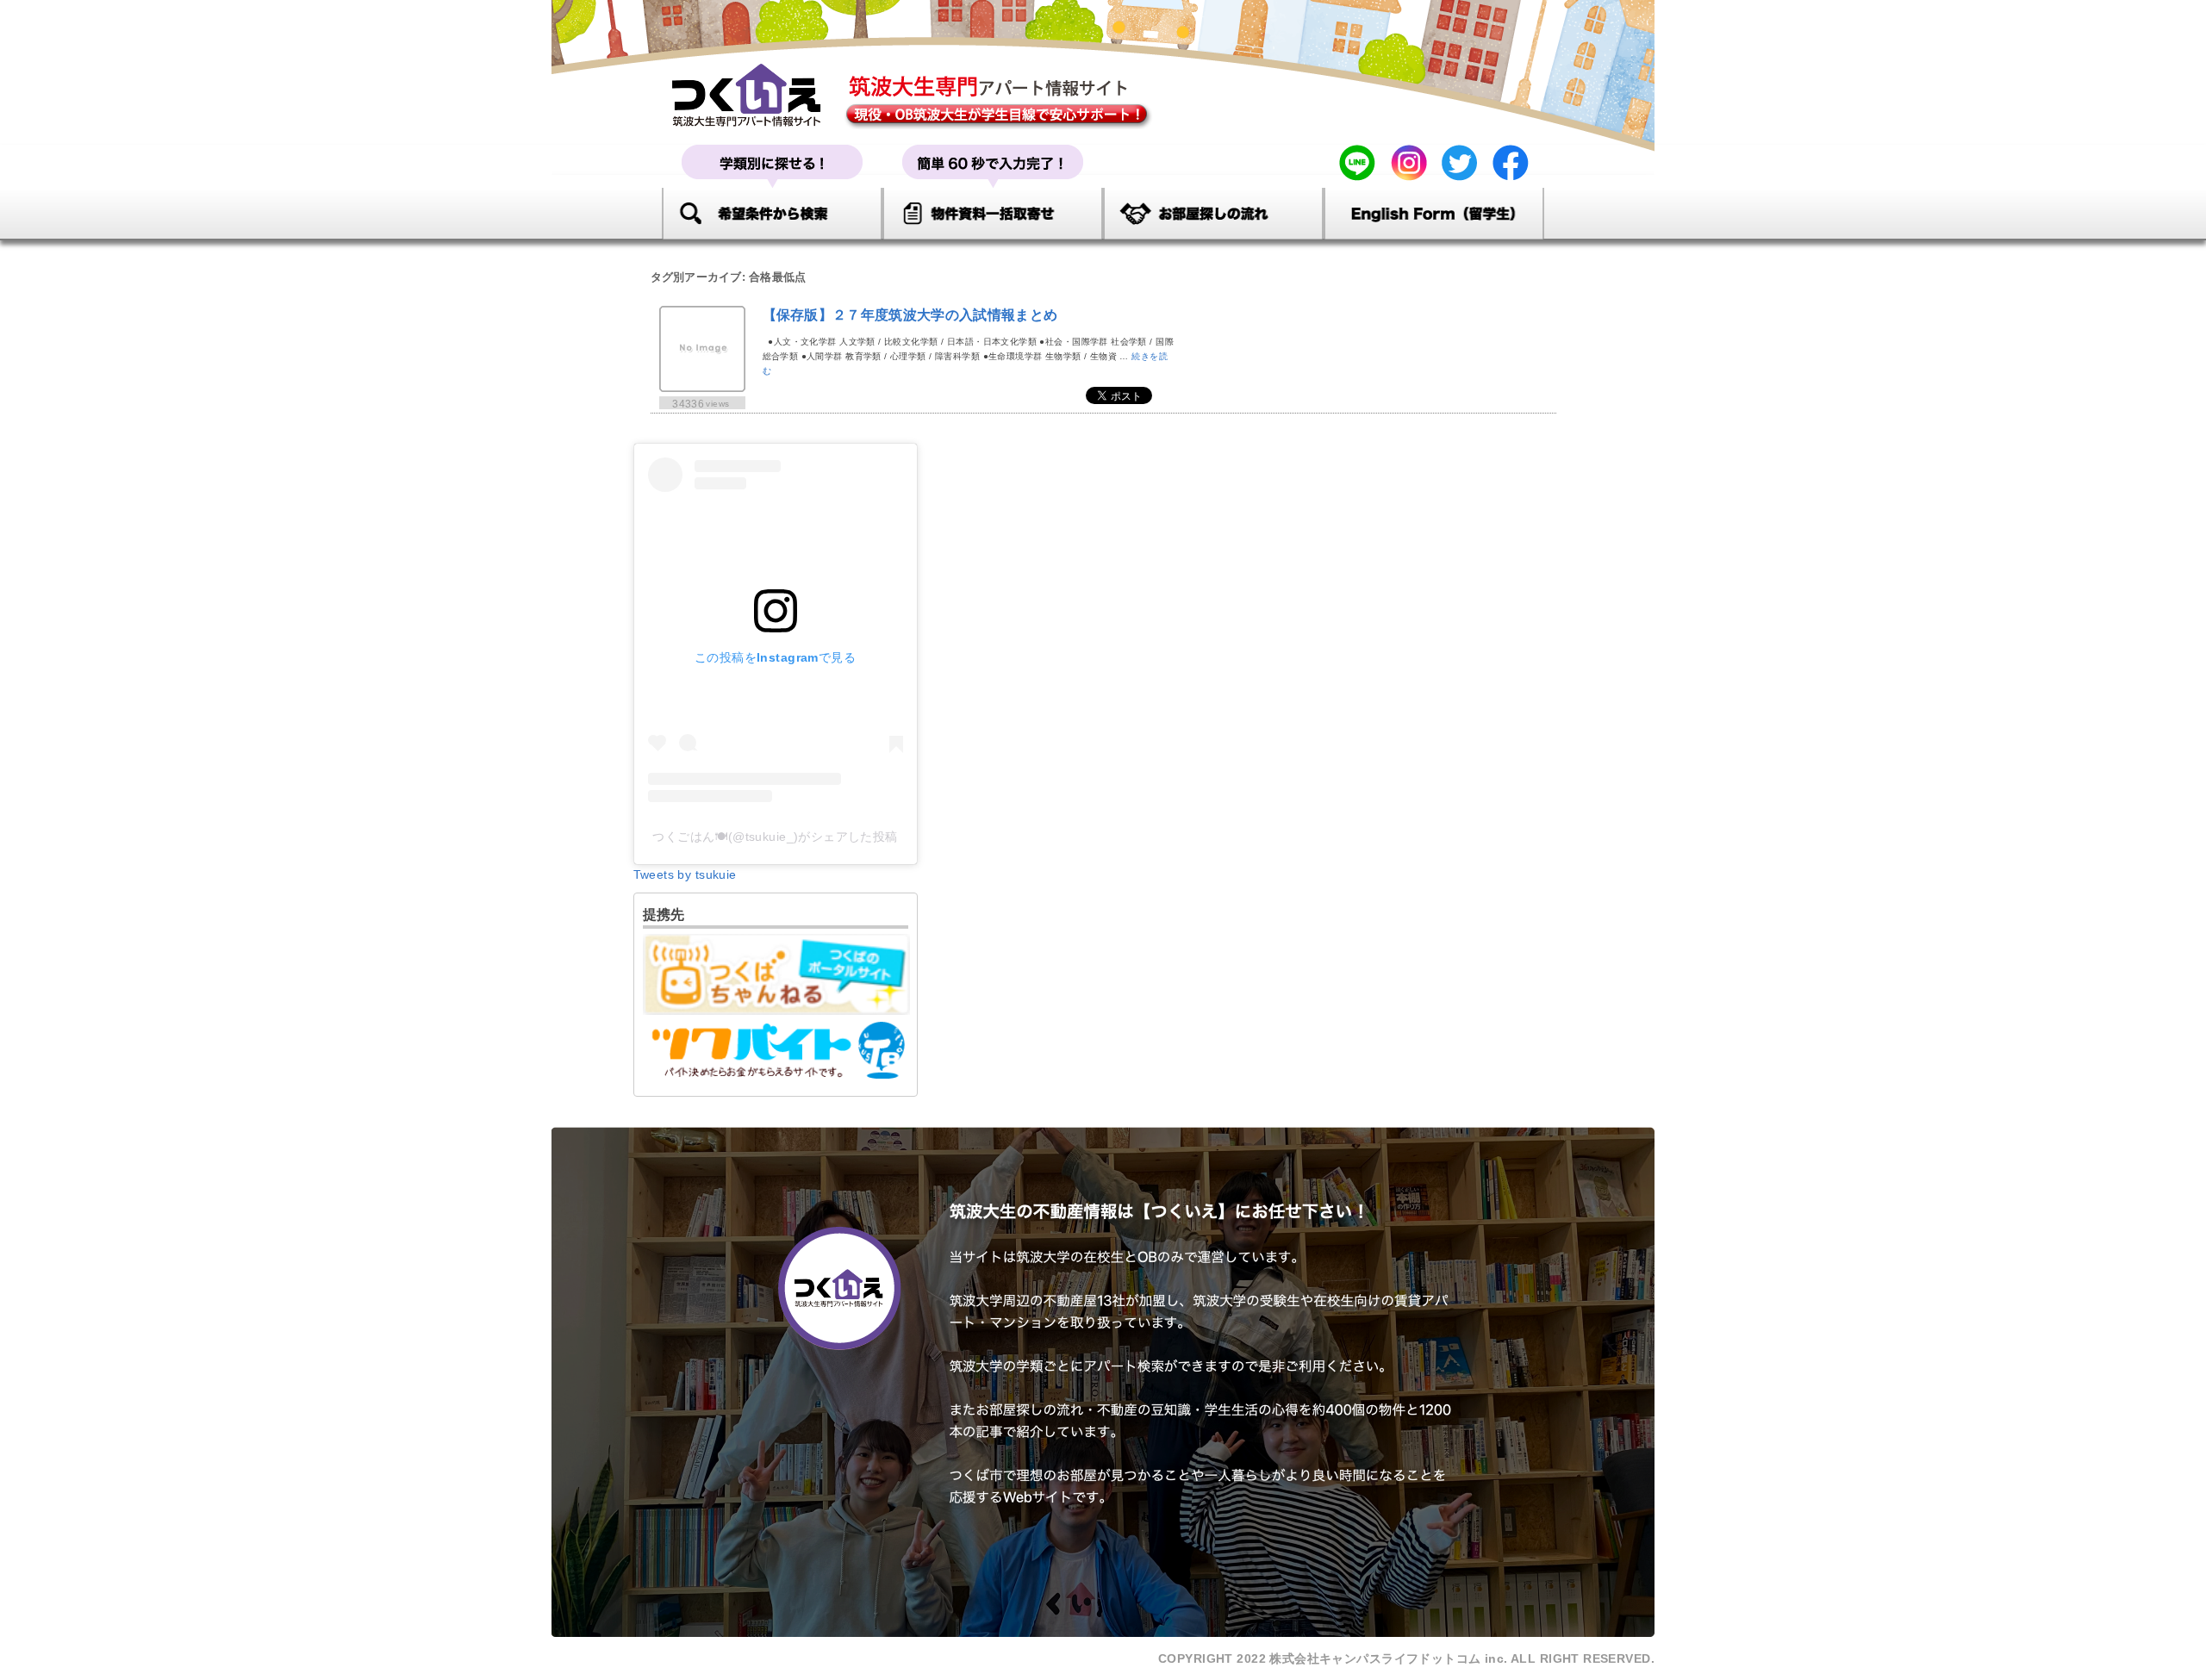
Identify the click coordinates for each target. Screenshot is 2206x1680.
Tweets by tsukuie (685, 874)
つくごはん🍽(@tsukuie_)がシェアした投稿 (775, 837)
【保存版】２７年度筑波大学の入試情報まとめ (910, 315)
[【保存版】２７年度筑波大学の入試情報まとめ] (702, 386)
